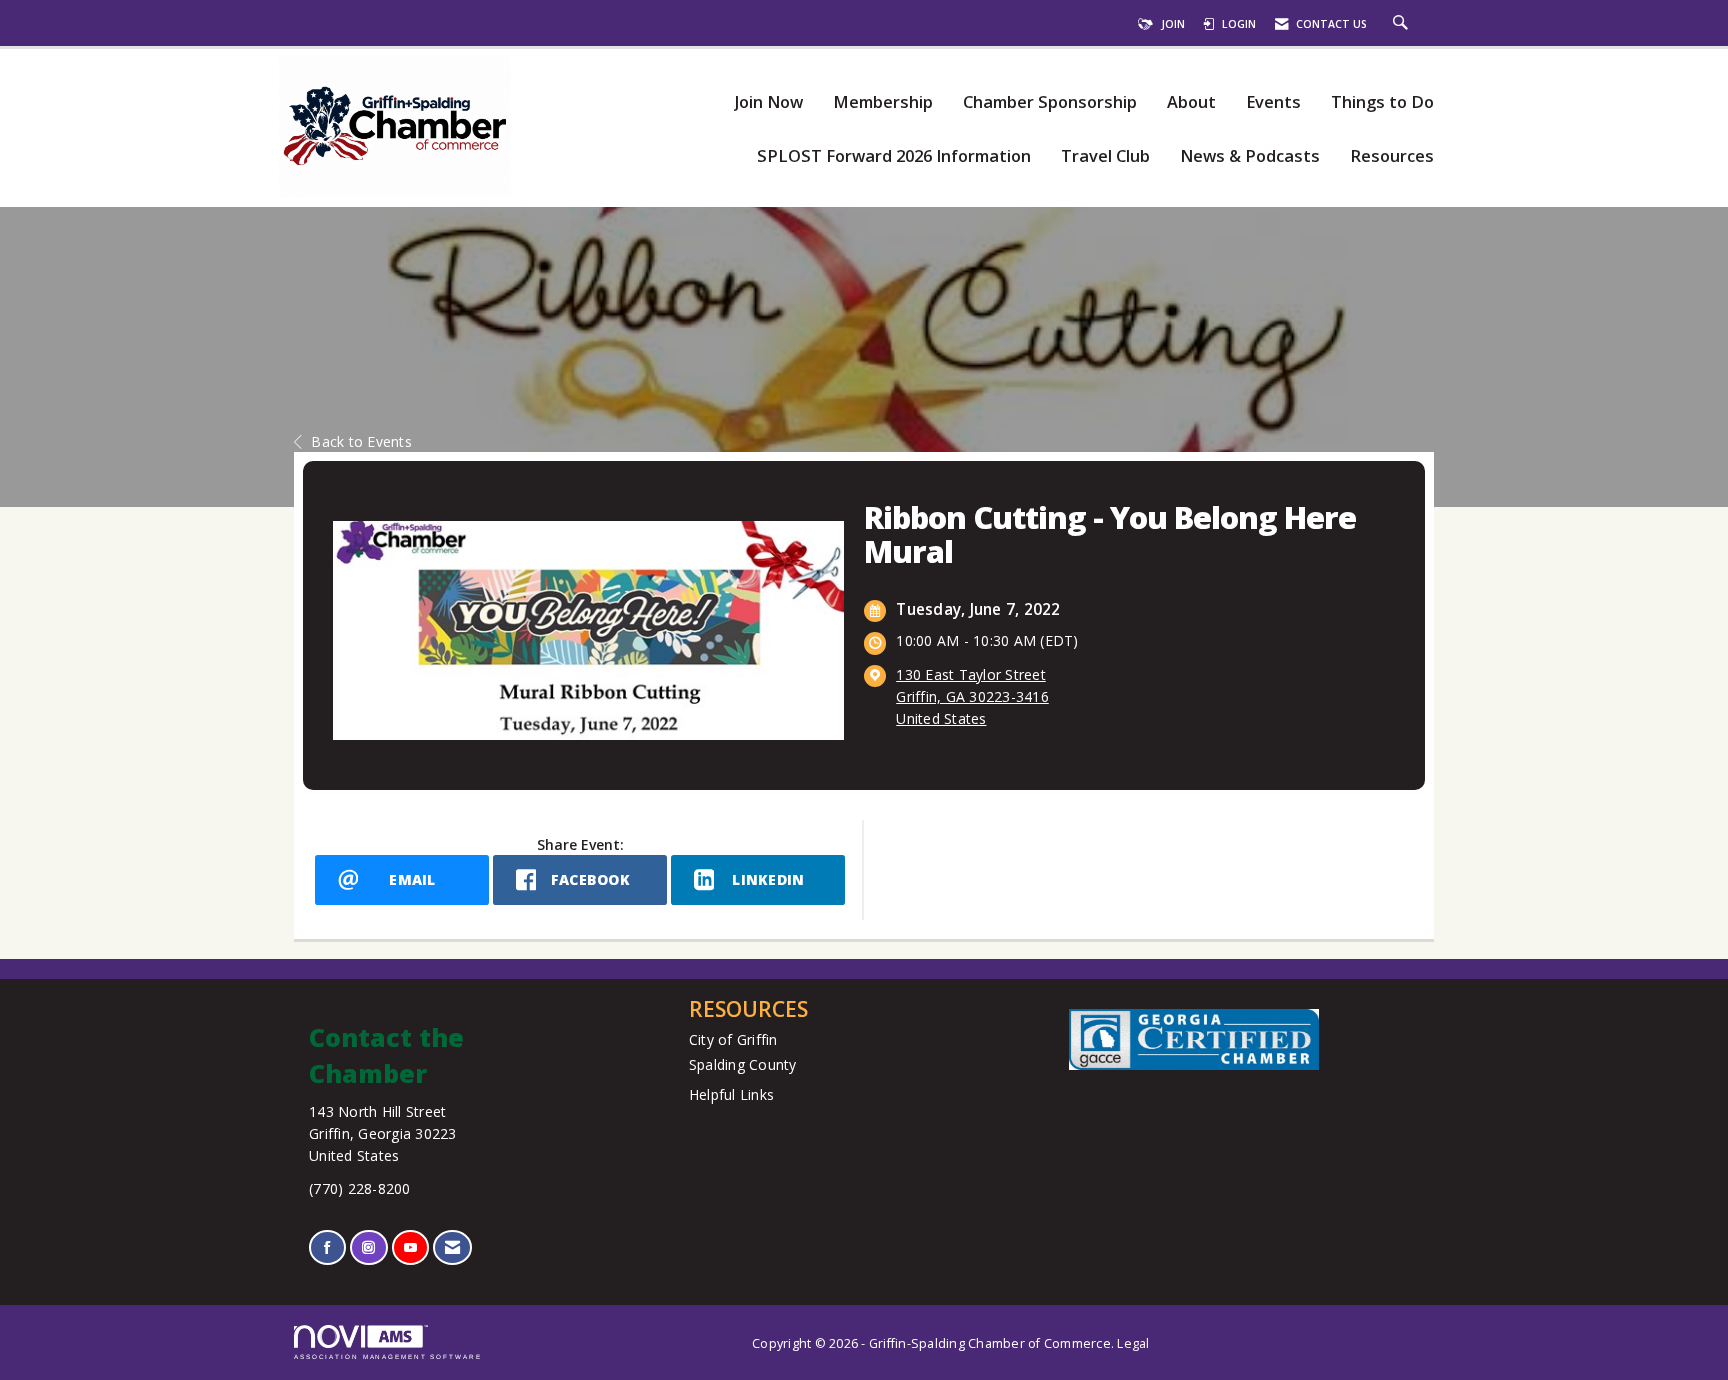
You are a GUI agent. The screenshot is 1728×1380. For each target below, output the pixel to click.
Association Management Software (388, 1356)
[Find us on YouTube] (410, 1247)
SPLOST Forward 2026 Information (894, 156)
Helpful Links (731, 1094)
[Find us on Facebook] (327, 1247)
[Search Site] (1403, 24)
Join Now (768, 102)
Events (1273, 102)
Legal (1133, 1343)
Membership (883, 102)
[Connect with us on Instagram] (368, 1247)
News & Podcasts (1250, 156)
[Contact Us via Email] (452, 1247)
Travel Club (1105, 156)
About (1191, 102)
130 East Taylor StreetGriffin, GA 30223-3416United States (972, 696)
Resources (1392, 156)
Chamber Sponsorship (1050, 102)
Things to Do (1382, 102)
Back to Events (361, 441)
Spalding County (743, 1064)
